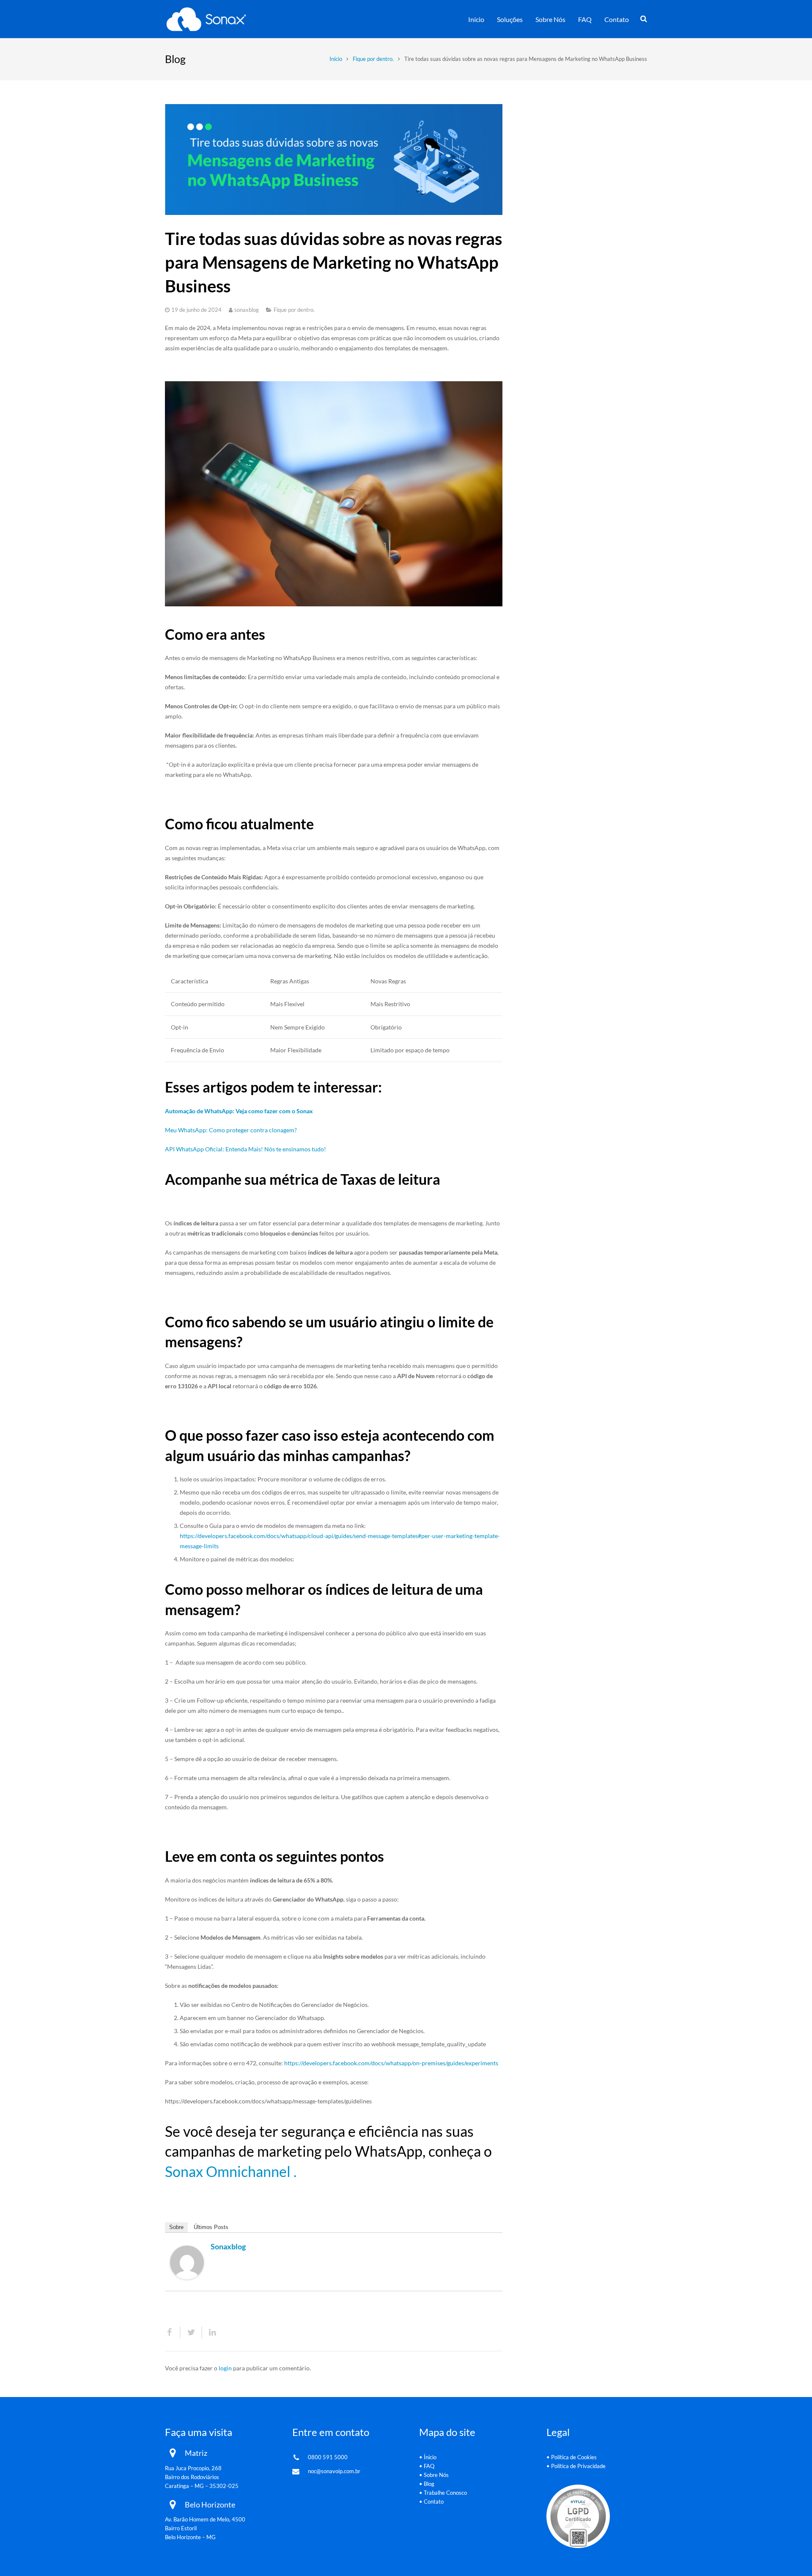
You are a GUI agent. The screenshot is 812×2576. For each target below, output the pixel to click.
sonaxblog (247, 310)
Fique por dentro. (373, 59)
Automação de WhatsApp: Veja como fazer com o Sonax (239, 1111)
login (225, 2368)
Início (336, 59)
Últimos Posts (211, 2227)
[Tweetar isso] (191, 2332)
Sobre (176, 2227)
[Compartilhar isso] (173, 2332)
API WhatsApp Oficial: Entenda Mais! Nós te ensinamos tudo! (246, 1149)
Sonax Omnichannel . (231, 2171)
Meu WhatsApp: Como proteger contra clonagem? (231, 1130)
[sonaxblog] (187, 2277)
